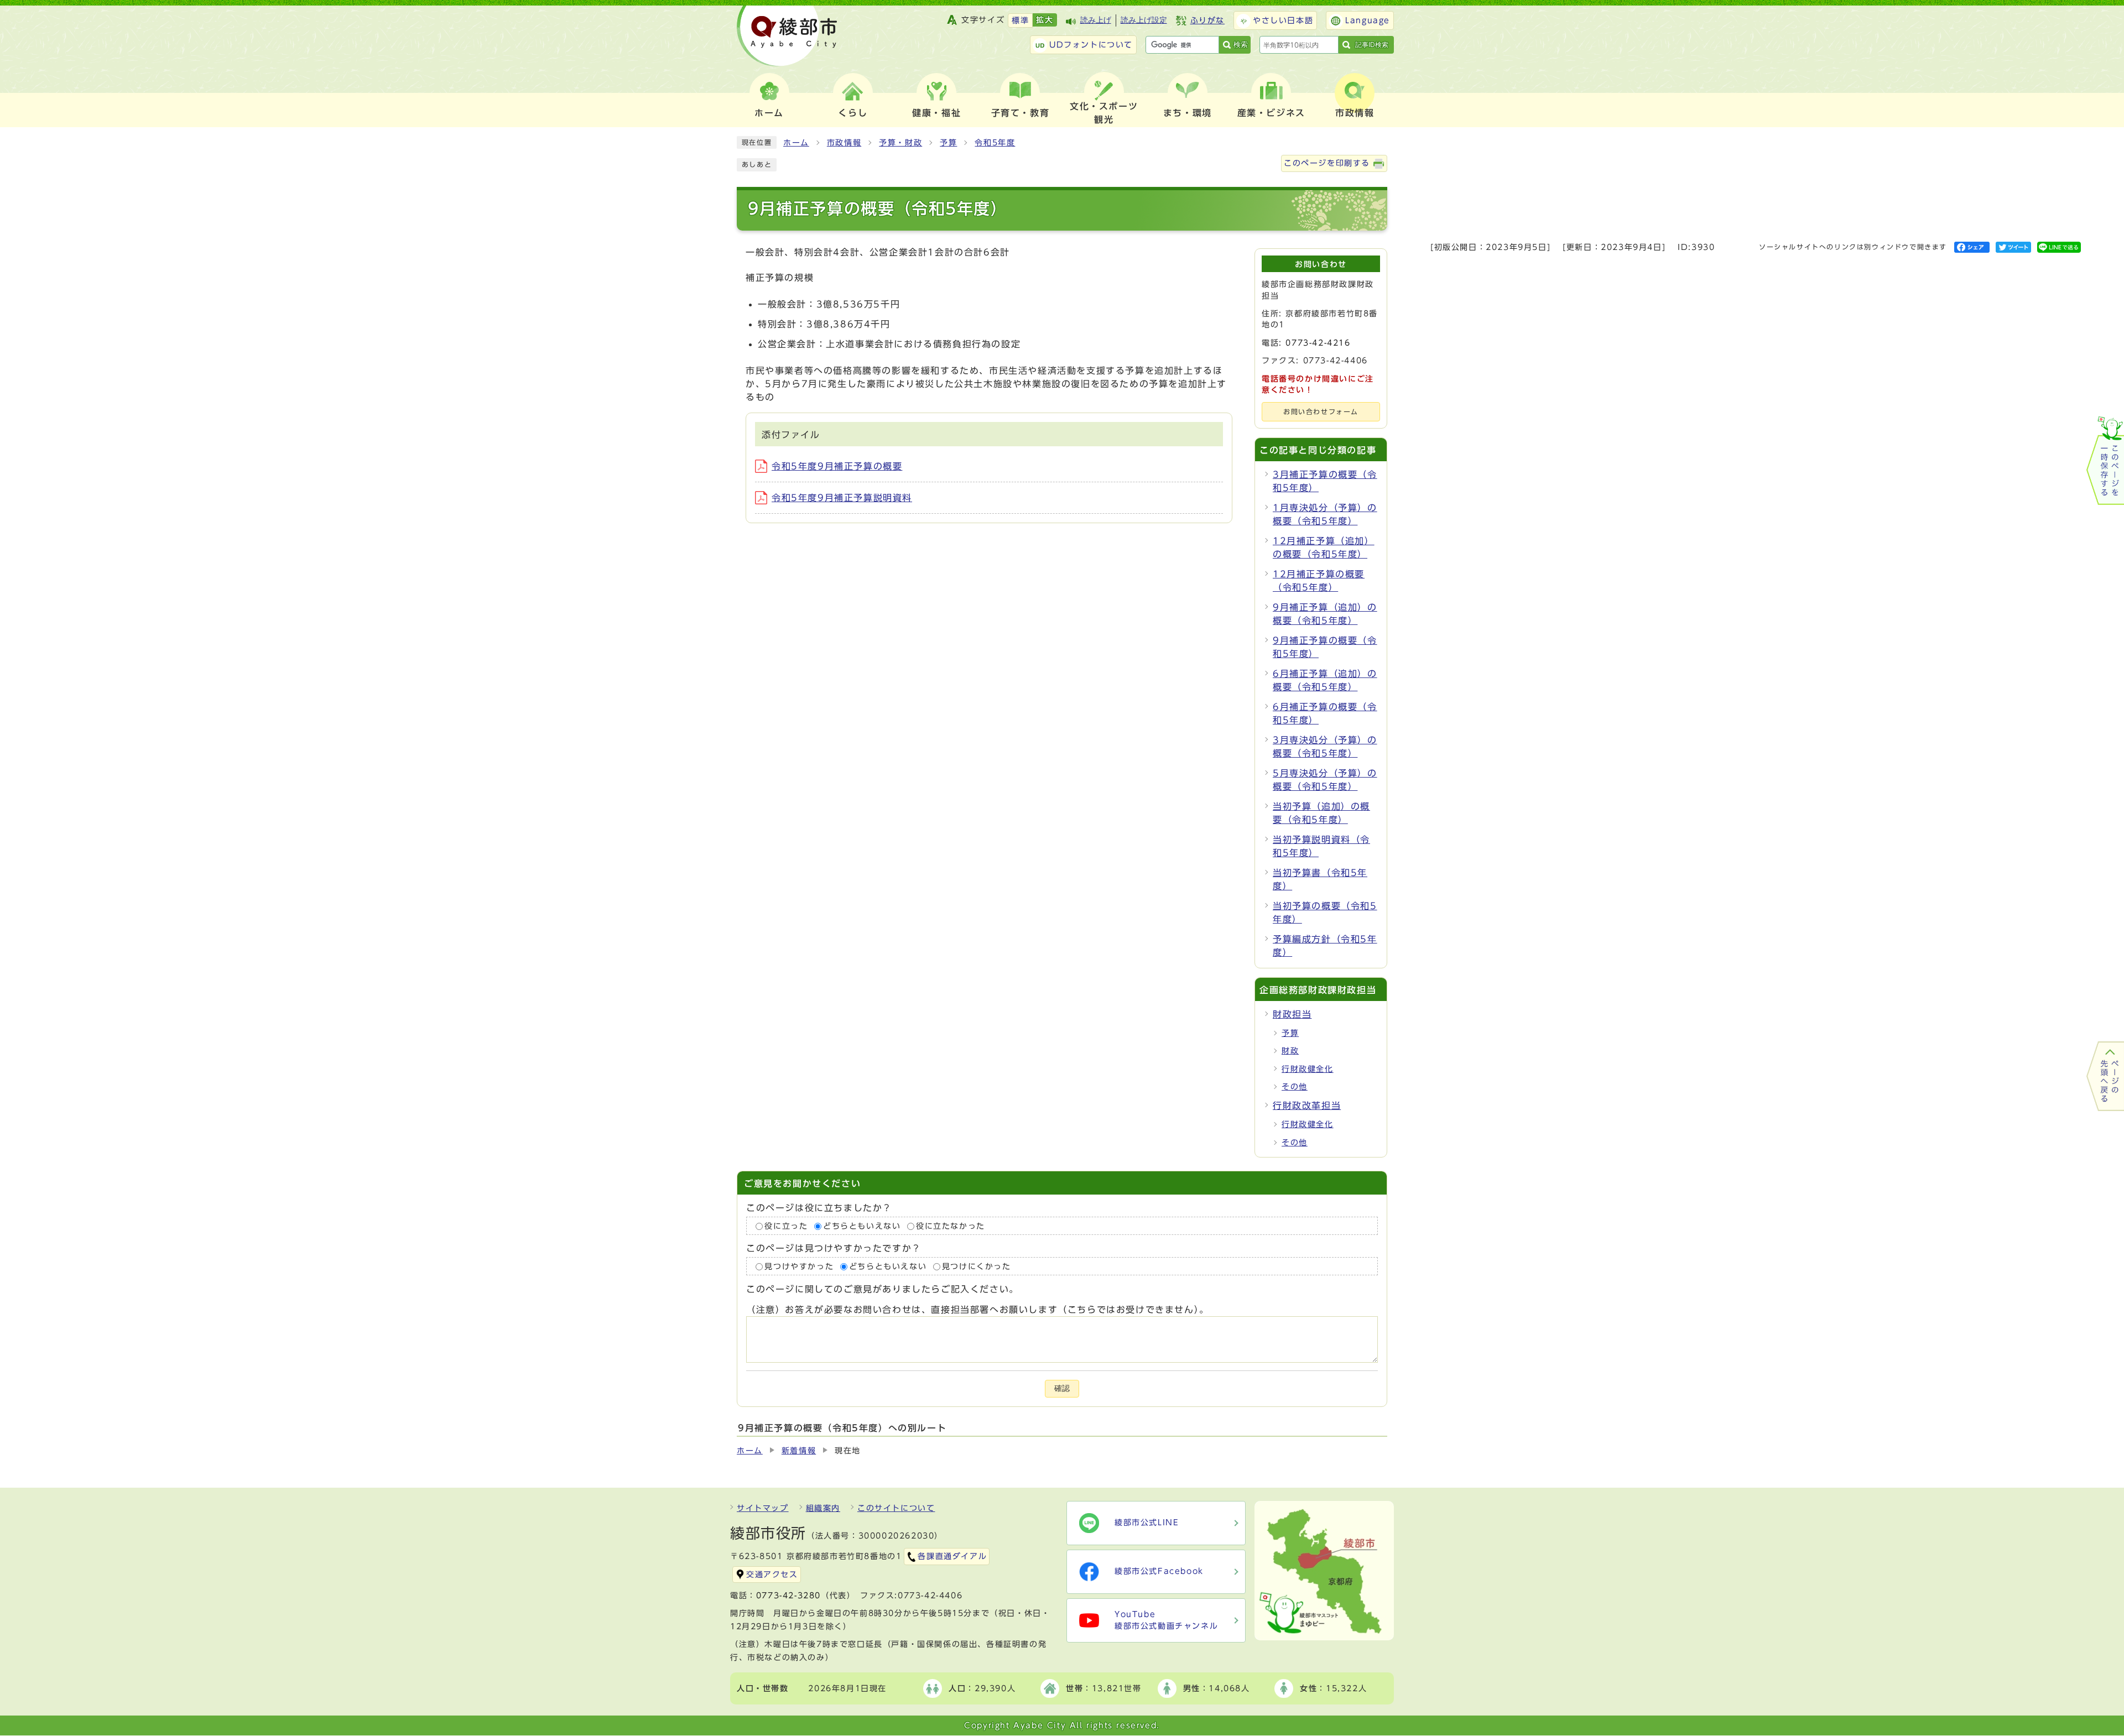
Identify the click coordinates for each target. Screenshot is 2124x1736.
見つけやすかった (799, 1266)
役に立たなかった (951, 1226)
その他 (1295, 1087)
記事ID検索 (1372, 45)
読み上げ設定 (1144, 20)
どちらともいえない (862, 1226)
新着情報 (799, 1451)
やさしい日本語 (1283, 20)
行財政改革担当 (1307, 1106)
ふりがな (1207, 20)
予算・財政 (900, 143)
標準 (1020, 20)
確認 (1062, 1388)
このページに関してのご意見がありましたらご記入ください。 (883, 1290)
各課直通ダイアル (952, 1556)
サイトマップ (763, 1508)
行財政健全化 (1308, 1069)
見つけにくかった (977, 1266)
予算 (948, 143)
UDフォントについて (1091, 45)
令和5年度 (995, 143)
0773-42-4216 (1318, 343)
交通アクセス (772, 1575)
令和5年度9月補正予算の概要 (837, 466)
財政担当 (1292, 1014)
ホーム (796, 143)
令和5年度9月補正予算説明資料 (842, 498)
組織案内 (823, 1508)
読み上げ (1096, 20)
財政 (1290, 1051)
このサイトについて (896, 1508)
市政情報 (844, 143)
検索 (1241, 45)
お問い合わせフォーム (1321, 412)
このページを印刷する (1327, 163)
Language (1368, 20)
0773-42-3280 (788, 1596)
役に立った (786, 1226)
